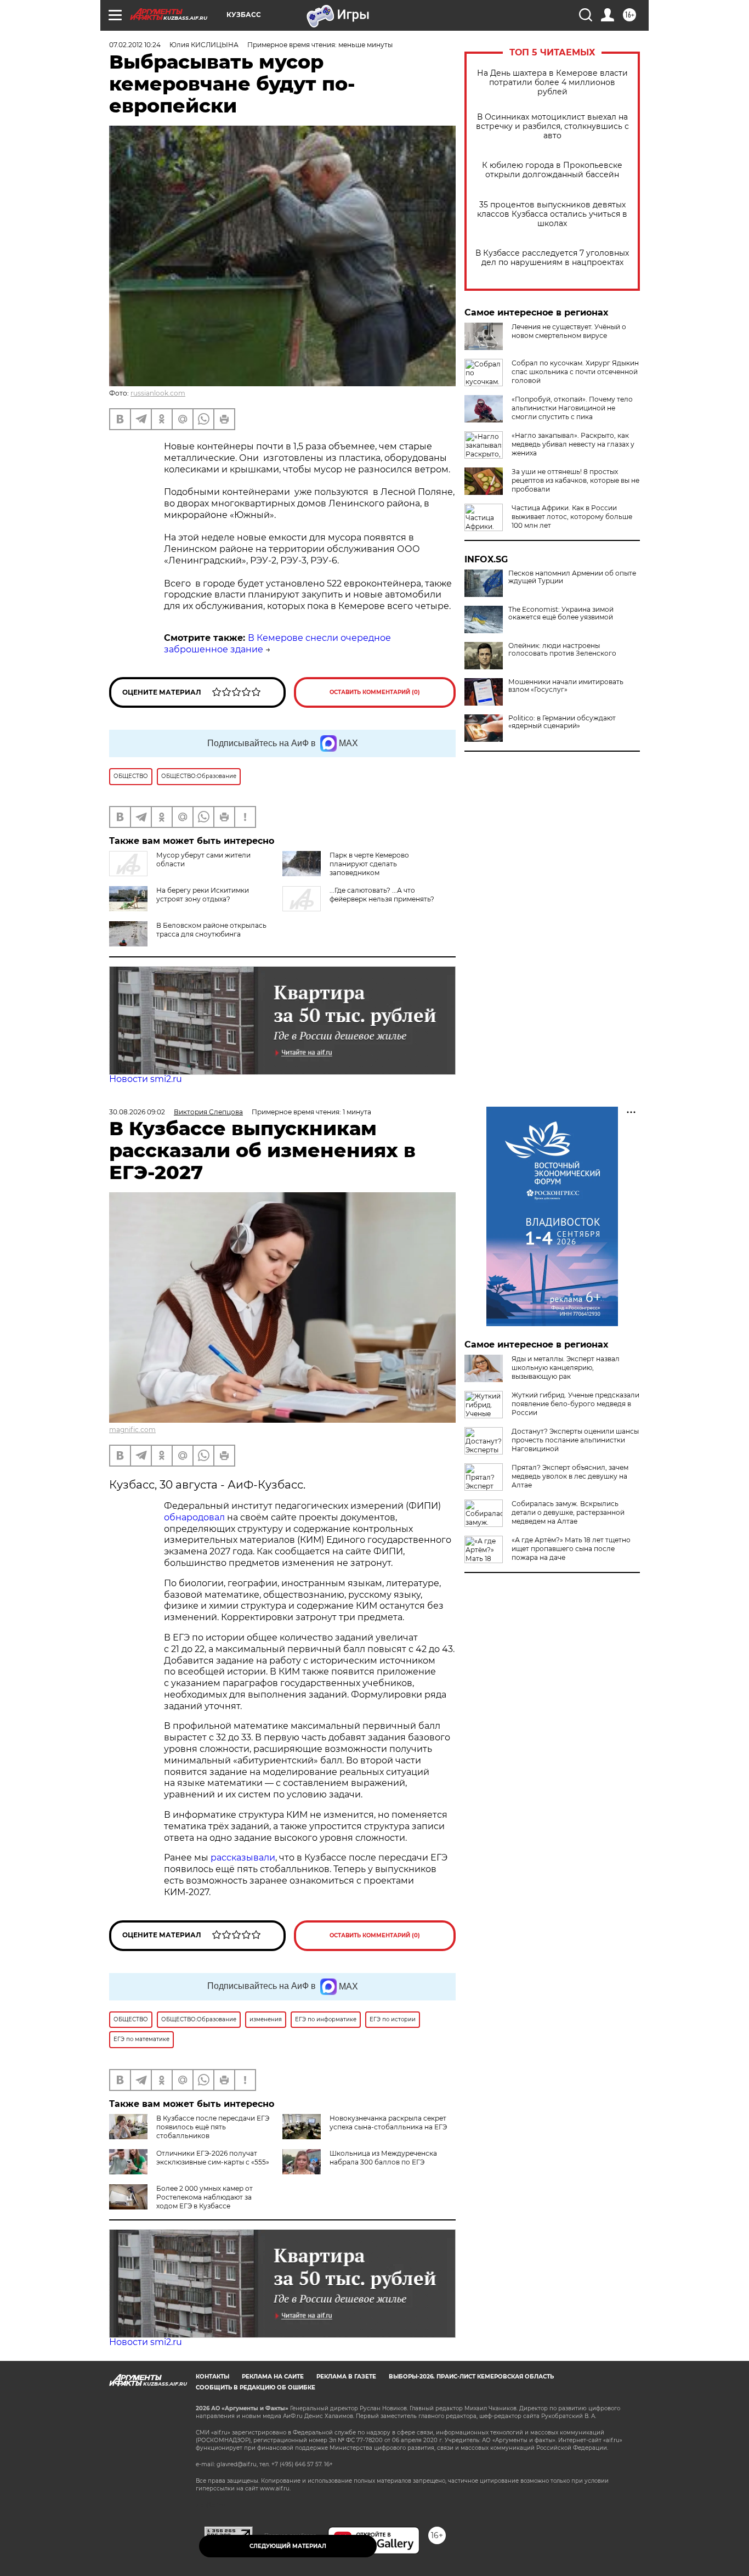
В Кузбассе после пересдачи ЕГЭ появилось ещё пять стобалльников (213, 2127)
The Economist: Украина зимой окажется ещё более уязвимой (561, 613)
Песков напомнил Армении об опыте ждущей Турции (572, 577)
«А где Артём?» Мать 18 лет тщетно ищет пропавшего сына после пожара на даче (571, 1549)
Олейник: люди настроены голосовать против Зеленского (562, 650)
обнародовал (194, 1517)
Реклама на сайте (273, 2377)
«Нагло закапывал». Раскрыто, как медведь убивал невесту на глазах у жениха (573, 444)
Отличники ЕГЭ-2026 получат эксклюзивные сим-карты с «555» (213, 2158)
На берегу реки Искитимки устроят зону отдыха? (203, 895)
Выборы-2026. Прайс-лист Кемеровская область (471, 2377)
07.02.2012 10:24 (135, 45)
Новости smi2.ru (146, 1079)
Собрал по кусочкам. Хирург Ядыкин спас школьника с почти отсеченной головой (575, 372)
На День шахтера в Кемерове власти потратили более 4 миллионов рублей (552, 83)
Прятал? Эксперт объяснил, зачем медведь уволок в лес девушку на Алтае (570, 1476)
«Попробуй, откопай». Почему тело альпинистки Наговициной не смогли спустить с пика (572, 408)
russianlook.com (158, 393)
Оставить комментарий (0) (375, 692)
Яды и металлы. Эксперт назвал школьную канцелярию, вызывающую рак (566, 1368)
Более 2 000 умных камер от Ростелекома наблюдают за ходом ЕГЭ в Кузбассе (205, 2197)
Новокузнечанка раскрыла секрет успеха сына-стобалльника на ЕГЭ (388, 2123)
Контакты (212, 2377)
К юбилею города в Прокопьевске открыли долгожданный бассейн (552, 170)
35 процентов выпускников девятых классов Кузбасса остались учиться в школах (552, 214)
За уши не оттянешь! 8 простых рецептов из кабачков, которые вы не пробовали (575, 480)
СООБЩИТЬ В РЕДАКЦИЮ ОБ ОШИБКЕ (256, 2388)
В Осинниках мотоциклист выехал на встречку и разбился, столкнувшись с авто (552, 126)
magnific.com (132, 1430)
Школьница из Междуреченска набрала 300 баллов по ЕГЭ (383, 2158)
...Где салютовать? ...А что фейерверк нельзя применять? (382, 895)
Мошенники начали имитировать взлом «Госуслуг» (566, 686)
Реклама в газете (346, 2377)
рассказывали (243, 1858)
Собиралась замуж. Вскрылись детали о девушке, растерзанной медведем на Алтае (568, 1512)
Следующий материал (288, 2546)
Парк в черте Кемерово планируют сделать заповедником (369, 864)
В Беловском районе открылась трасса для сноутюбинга (211, 930)
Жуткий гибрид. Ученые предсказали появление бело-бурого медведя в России (575, 1404)
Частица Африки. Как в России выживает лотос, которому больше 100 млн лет (572, 517)
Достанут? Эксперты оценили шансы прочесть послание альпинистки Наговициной (575, 1440)
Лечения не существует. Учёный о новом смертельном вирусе (569, 331)
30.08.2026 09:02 (137, 1112)
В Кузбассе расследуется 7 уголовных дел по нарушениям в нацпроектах (552, 258)
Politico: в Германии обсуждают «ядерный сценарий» (562, 722)
